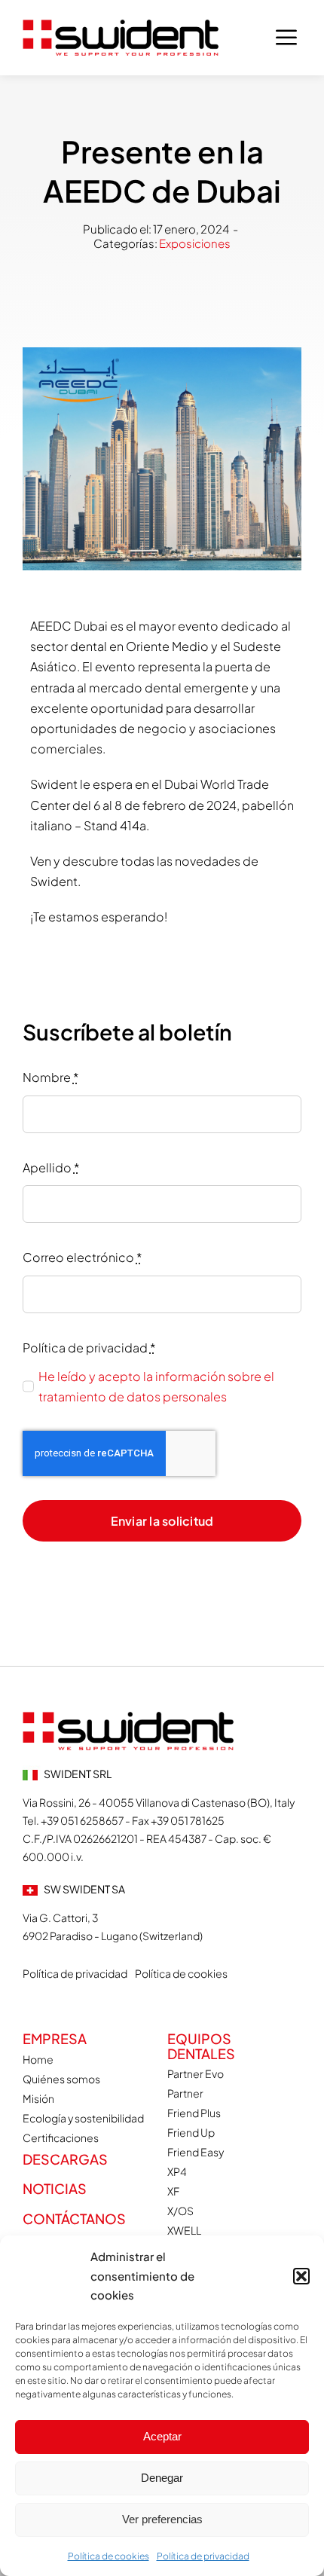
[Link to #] (286, 38)
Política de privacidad (203, 2556)
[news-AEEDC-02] (128, 1717)
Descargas (65, 2159)
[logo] (121, 25)
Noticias (55, 2188)
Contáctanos (74, 2218)
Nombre (51, 1077)
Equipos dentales (201, 2046)
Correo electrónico (83, 1257)
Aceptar (162, 2436)
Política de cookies (109, 2556)
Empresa (55, 2038)
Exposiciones (195, 243)
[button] (301, 2276)
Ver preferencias (162, 2519)
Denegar (162, 2478)
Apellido (51, 1167)
